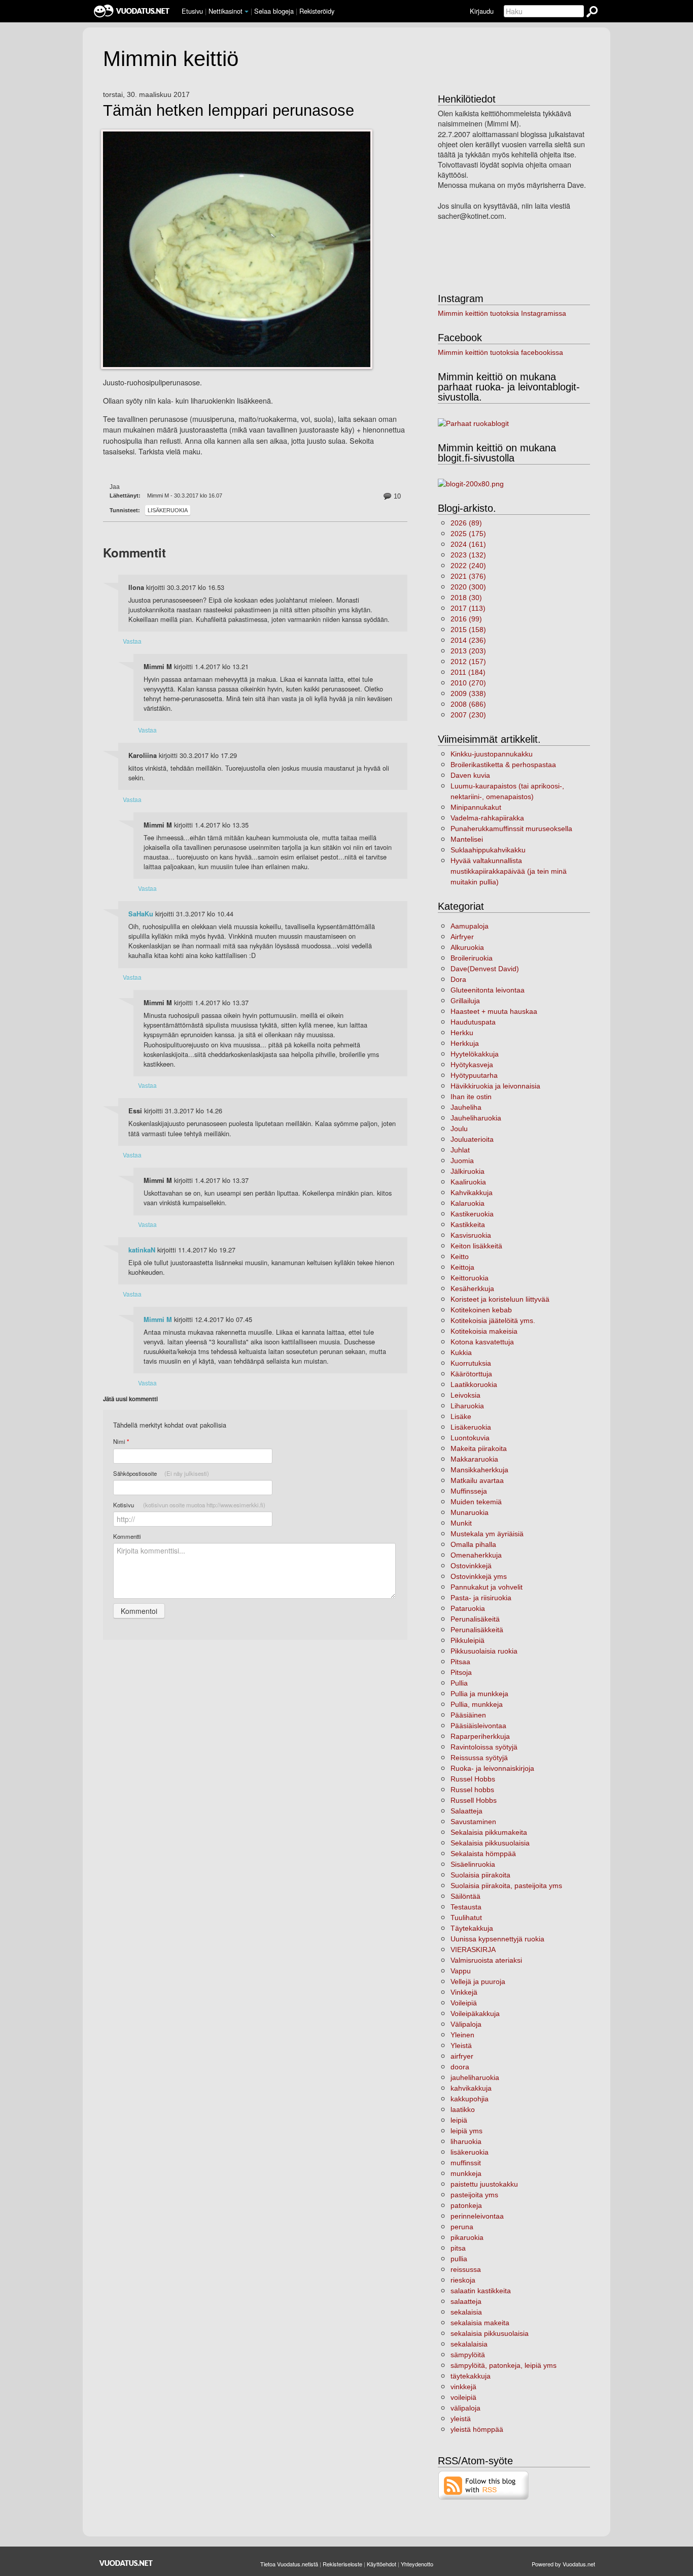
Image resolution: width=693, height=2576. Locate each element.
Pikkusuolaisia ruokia (484, 1651)
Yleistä (461, 2045)
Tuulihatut (466, 1918)
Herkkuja (465, 1043)
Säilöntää (465, 1896)
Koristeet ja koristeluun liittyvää (500, 1299)
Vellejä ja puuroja (478, 1981)
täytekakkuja (471, 2376)
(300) (468, 587)
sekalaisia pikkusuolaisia (490, 2333)
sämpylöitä (468, 2355)
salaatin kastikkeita (481, 2291)
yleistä (461, 2419)
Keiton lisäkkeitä (476, 1246)
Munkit (461, 1523)
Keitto (460, 1257)
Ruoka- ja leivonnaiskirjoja (492, 1768)
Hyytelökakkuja (475, 1054)
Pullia (459, 1683)
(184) (468, 672)
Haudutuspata (473, 1022)
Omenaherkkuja (476, 1555)
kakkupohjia (470, 2099)
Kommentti (127, 1536)
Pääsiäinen (468, 1715)
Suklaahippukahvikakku (488, 850)
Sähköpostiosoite (161, 1473)
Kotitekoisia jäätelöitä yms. (493, 1320)
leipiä (459, 2120)
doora (460, 2067)
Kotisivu (189, 1505)
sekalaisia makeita (480, 2323)
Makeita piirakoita (479, 1448)
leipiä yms (466, 2131)
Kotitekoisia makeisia (484, 1331)
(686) (468, 704)
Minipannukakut (476, 807)
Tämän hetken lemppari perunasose (229, 111)
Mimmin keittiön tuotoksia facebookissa (500, 352)
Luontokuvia (470, 1438)
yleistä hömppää (477, 2429)
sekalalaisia (469, 2344)
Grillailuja (465, 1001)
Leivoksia (465, 1395)
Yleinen (462, 2035)
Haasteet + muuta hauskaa (494, 1011)
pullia (459, 2259)
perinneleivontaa (477, 2216)
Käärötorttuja (471, 1374)
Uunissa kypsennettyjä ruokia (497, 1939)
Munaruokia (470, 1512)
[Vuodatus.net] (126, 2563)
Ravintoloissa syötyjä (484, 1747)
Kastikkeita (468, 1225)
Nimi (121, 1442)
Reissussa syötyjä (479, 1758)
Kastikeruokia (472, 1214)
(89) (466, 523)
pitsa (458, 2248)
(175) (468, 534)
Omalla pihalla (473, 1544)
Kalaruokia (467, 1203)
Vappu (461, 1971)
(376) (468, 576)
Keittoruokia (470, 1278)
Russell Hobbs (474, 1800)
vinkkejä (463, 2387)
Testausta (466, 1907)
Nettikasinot (226, 11)
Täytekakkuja (472, 1928)
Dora (458, 979)
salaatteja (466, 2301)
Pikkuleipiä (467, 1640)
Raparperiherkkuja (480, 1736)
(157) (468, 662)
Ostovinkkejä (471, 1566)
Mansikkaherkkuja (479, 1470)
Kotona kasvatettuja (482, 1342)
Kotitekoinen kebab (481, 1310)
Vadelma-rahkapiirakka (487, 818)
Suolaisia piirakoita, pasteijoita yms (506, 1886)
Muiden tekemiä (476, 1502)
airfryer (462, 2056)
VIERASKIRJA (473, 1950)
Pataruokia (468, 1608)
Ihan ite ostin (471, 1097)
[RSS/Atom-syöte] (484, 2485)
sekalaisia (466, 2312)
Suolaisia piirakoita (480, 1875)
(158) (468, 630)
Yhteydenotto (417, 2564)
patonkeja (466, 2205)
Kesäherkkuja (472, 1289)
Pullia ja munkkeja (479, 1694)
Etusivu (192, 11)
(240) (468, 566)
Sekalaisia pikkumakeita (489, 1832)
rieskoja (463, 2280)
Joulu (459, 1129)
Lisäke (461, 1416)
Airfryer (462, 937)
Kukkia (461, 1352)
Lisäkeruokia (168, 510)
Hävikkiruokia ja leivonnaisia (495, 1086)
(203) (468, 651)
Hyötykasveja (472, 1065)
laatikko (463, 2109)
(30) (466, 598)
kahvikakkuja (471, 2088)
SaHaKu (141, 914)
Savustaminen (473, 1822)
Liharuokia (467, 1406)
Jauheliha (466, 1107)
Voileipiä (464, 2003)
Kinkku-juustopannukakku (492, 754)
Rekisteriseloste (342, 2564)
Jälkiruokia (467, 1171)
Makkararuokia (474, 1459)
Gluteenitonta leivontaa (488, 990)
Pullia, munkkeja (477, 1704)
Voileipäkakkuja (475, 2013)
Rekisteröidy (317, 11)
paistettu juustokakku (484, 2184)
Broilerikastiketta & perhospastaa (503, 765)
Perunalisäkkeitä (477, 1630)
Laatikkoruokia (474, 1384)
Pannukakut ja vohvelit (487, 1587)
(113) (468, 608)
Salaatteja (466, 1811)
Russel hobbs (472, 1790)
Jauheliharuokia (476, 1118)
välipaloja (465, 2408)
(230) (468, 715)
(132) (468, 555)
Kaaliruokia (468, 1182)
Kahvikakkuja (472, 1193)
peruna (462, 2227)
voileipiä (463, 2397)
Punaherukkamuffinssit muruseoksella (511, 829)
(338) (468, 693)
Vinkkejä (464, 1992)
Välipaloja (466, 2024)
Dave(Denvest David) (485, 969)
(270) (468, 683)
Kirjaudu (482, 11)
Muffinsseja (469, 1491)
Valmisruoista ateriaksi (486, 1960)
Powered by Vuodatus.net (563, 2564)
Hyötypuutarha (474, 1075)
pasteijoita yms (474, 2195)
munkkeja (466, 2173)
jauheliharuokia (475, 2077)
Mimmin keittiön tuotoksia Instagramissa (502, 313)
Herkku (462, 1033)
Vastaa (132, 641)
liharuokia (466, 2141)
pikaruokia (467, 2237)
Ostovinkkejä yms (479, 1576)
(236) (468, 640)
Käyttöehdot (382, 2564)
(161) (468, 544)
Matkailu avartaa (477, 1480)
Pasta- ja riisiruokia (481, 1598)
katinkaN (142, 1250)
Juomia (462, 1161)
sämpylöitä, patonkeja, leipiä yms (504, 2365)
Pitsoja (461, 1672)
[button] (247, 12)
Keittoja (462, 1267)
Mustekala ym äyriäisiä (487, 1534)
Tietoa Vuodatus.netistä (289, 2564)
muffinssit (466, 2163)
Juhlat (460, 1150)
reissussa (466, 2269)
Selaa (274, 11)
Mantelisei (467, 839)
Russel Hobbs (473, 1779)
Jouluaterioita (472, 1139)
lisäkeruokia (470, 2152)
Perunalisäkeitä (475, 1619)
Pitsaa (460, 1662)
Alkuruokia (467, 947)
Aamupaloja (470, 926)
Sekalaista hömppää (483, 1854)
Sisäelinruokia (473, 1864)
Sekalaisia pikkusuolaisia (490, 1843)
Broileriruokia (472, 958)
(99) (466, 619)
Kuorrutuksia (471, 1363)
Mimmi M (158, 1319)
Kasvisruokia (471, 1235)
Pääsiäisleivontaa (478, 1726)
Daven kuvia (470, 775)
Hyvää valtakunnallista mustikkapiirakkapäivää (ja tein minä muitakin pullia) (509, 871)
